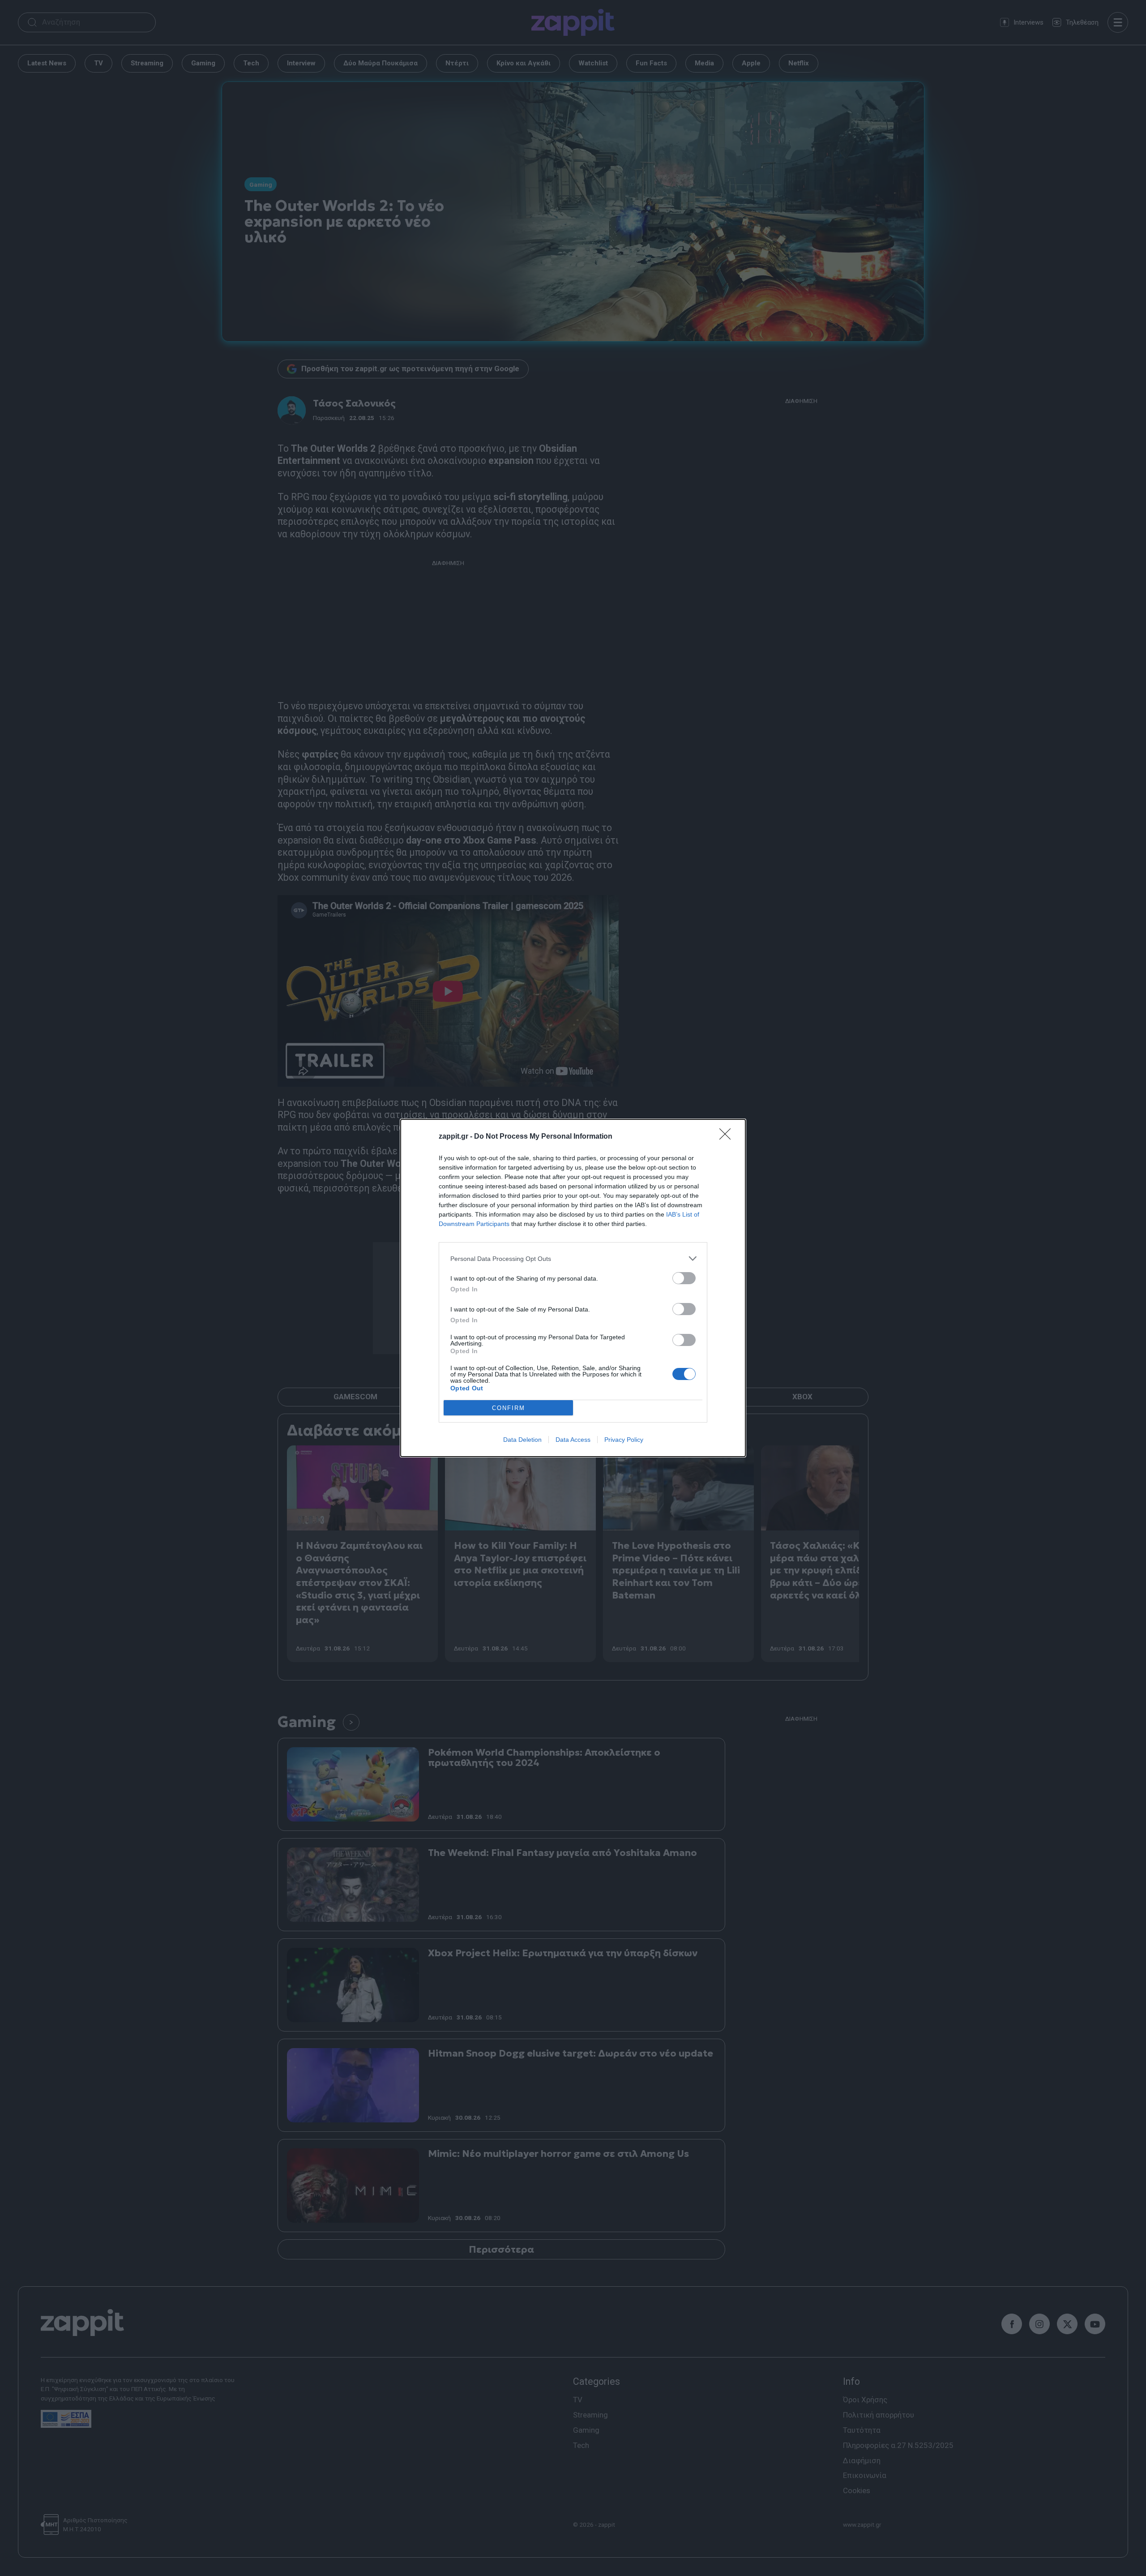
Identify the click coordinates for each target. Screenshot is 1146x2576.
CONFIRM (509, 1408)
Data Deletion (522, 1440)
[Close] (728, 1137)
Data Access (573, 1440)
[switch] (684, 1278)
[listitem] (573, 1258)
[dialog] (573, 1288)
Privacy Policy (624, 1440)
